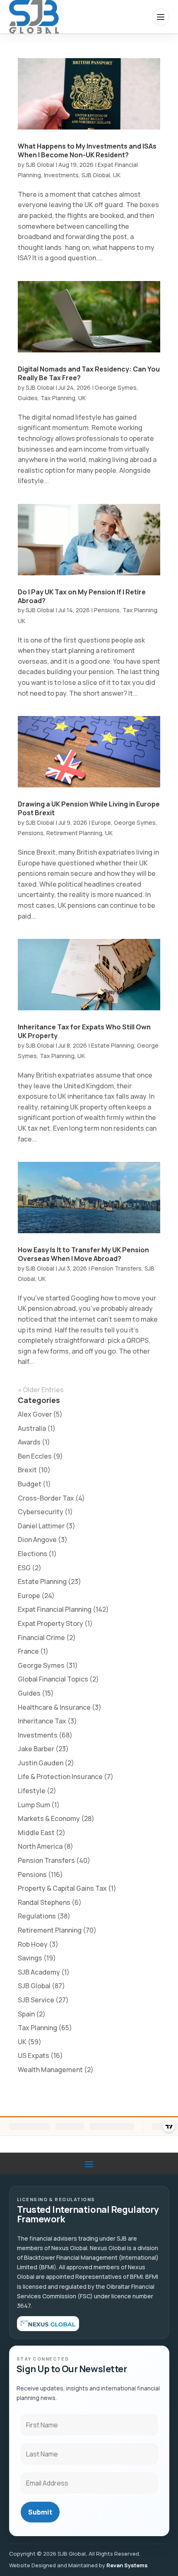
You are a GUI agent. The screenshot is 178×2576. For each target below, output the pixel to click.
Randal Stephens (44, 1902)
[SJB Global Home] (34, 17)
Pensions (107, 610)
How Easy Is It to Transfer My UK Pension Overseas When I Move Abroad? (83, 1254)
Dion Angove (37, 1540)
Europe (101, 822)
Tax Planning (58, 398)
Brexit (27, 1470)
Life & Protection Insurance (60, 1777)
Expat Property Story (51, 1623)
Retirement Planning (74, 833)
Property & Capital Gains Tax (62, 1888)
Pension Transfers (116, 1268)
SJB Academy (39, 1972)
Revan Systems (127, 2565)
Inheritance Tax (42, 1721)
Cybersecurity (41, 1512)
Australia (32, 1428)
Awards (29, 1442)
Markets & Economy (49, 1818)
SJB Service (36, 2000)
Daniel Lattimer (41, 1526)
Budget (30, 1484)
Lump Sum (34, 1805)
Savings (30, 1958)
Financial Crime (41, 1637)
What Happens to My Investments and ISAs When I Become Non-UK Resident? (87, 150)
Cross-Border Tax (46, 1498)
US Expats (34, 2055)
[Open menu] (161, 17)
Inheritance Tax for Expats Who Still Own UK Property (84, 1031)
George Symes (116, 387)
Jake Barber (36, 1749)
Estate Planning (113, 1045)
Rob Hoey (33, 1944)
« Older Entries (41, 1390)
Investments (61, 175)
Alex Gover (35, 1414)
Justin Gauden (41, 1763)
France (28, 1651)
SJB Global (40, 165)
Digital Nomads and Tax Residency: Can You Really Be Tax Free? (89, 373)
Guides (28, 398)
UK (117, 175)
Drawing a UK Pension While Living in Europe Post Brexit (89, 808)
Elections (32, 1554)
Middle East (36, 1833)
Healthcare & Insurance (54, 1707)
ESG (24, 1568)
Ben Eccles (35, 1456)
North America (40, 1846)
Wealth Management (50, 2070)
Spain (26, 2014)
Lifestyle (32, 1791)
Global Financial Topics (53, 1679)
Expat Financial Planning (55, 1609)
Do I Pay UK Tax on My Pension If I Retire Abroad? (82, 596)
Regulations (37, 1916)
